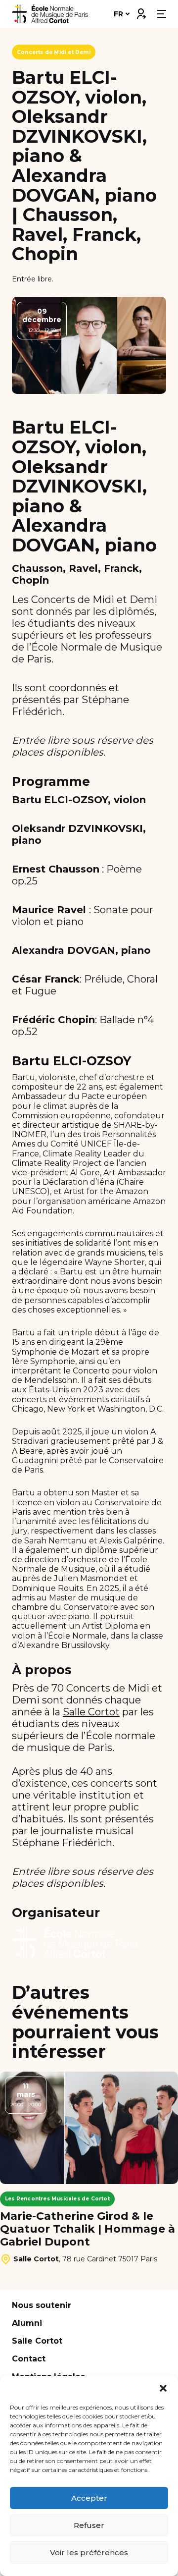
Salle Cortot (91, 1712)
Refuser (89, 2525)
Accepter (89, 2498)
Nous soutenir (42, 2305)
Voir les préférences (89, 2552)
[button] (163, 2388)
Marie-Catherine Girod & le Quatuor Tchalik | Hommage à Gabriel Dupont (88, 2229)
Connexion (141, 11)
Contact (29, 2359)
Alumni (27, 2323)
